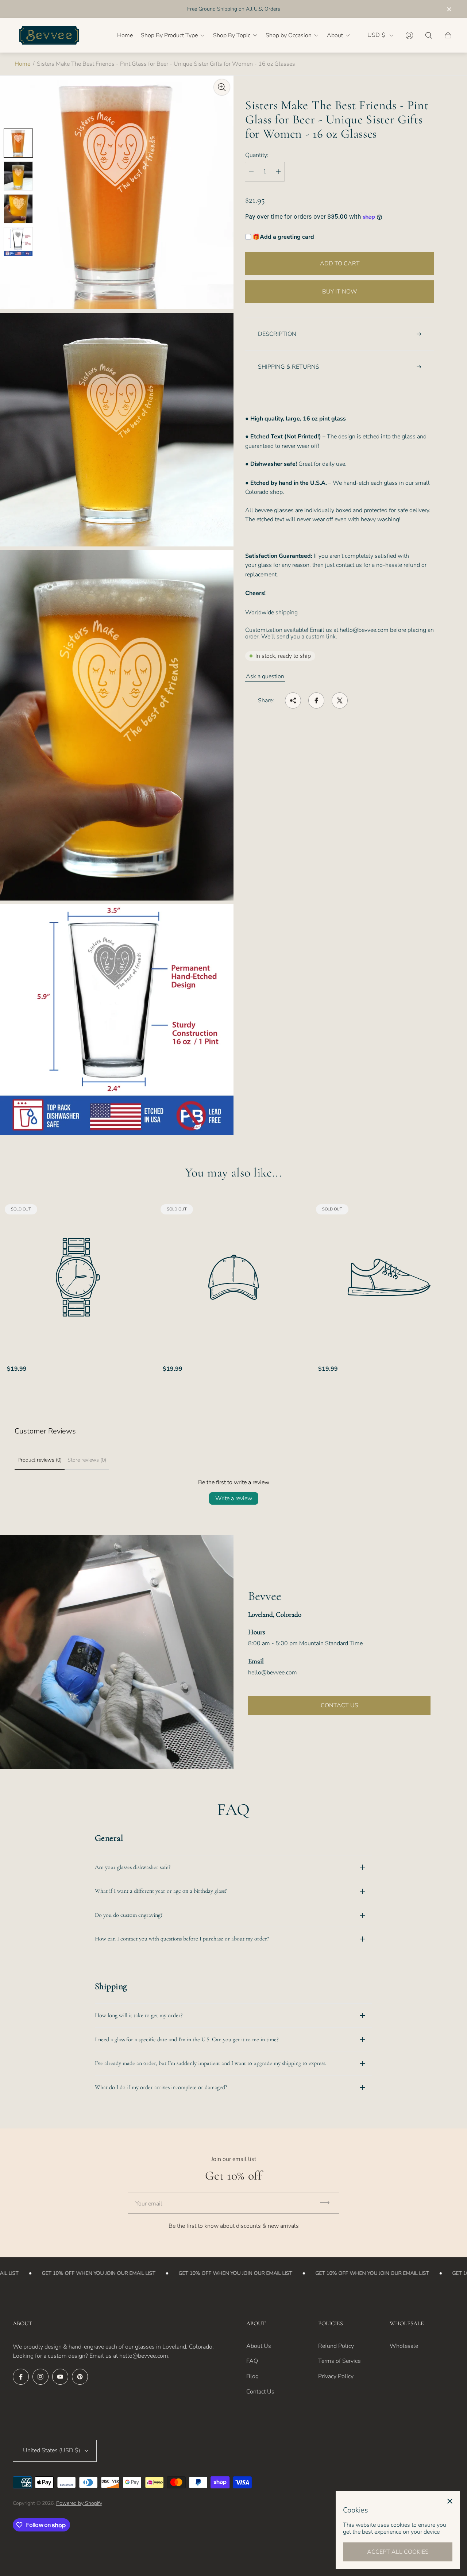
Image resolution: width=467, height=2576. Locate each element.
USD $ (376, 35)
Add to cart (340, 264)
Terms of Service (339, 2361)
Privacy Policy (336, 2376)
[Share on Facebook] (316, 700)
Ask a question (265, 676)
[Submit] (328, 2203)
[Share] (293, 700)
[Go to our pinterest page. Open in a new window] (80, 2377)
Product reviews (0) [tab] (40, 1460)
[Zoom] (222, 87)
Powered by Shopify (79, 2503)
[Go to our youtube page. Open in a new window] (60, 2377)
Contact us (339, 1705)
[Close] (450, 2501)
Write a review (234, 1498)
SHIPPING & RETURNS (289, 367)
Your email (149, 2204)
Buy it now (340, 292)
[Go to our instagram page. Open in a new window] (40, 2377)
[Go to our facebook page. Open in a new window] (21, 2377)
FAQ (252, 2361)
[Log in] (409, 35)
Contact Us (260, 2392)
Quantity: (257, 155)
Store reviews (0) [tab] (87, 1460)
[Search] (429, 35)
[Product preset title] (78, 1277)
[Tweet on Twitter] (340, 700)
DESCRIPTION (277, 334)
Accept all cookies (398, 2552)
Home (22, 64)
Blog (252, 2376)
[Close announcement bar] (449, 9)
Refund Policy (336, 2346)
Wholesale (404, 2346)
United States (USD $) (52, 2450)
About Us (259, 2346)
